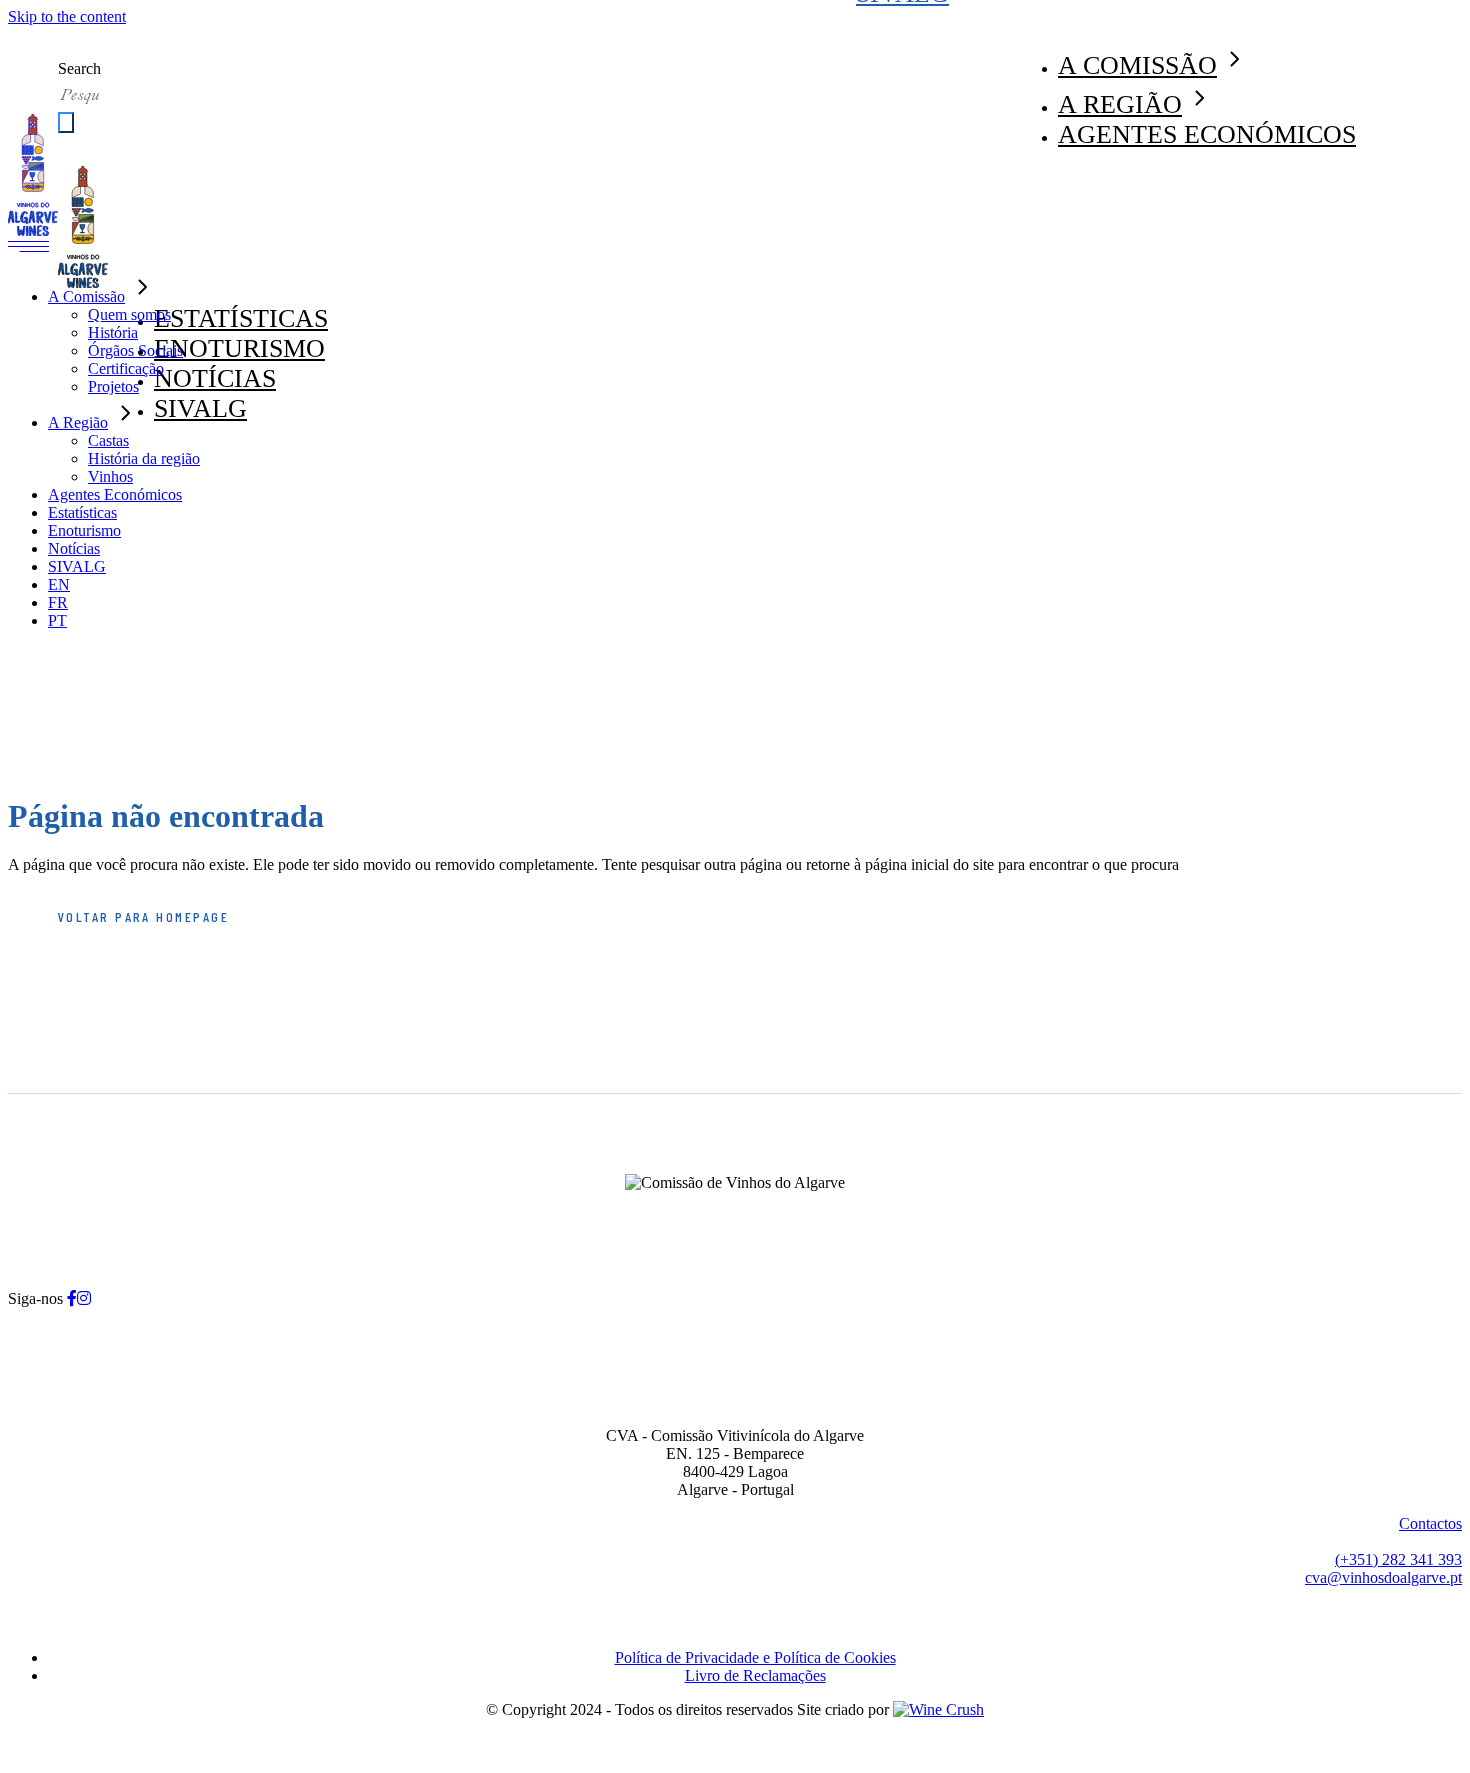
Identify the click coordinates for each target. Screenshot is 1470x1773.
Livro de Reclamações (755, 1675)
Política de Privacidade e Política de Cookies (755, 1657)
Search (79, 68)
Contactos (1430, 1523)
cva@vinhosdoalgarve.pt (1383, 1577)
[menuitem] (59, 584)
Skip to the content (67, 16)
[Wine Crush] (938, 1709)
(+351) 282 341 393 (1398, 1559)
